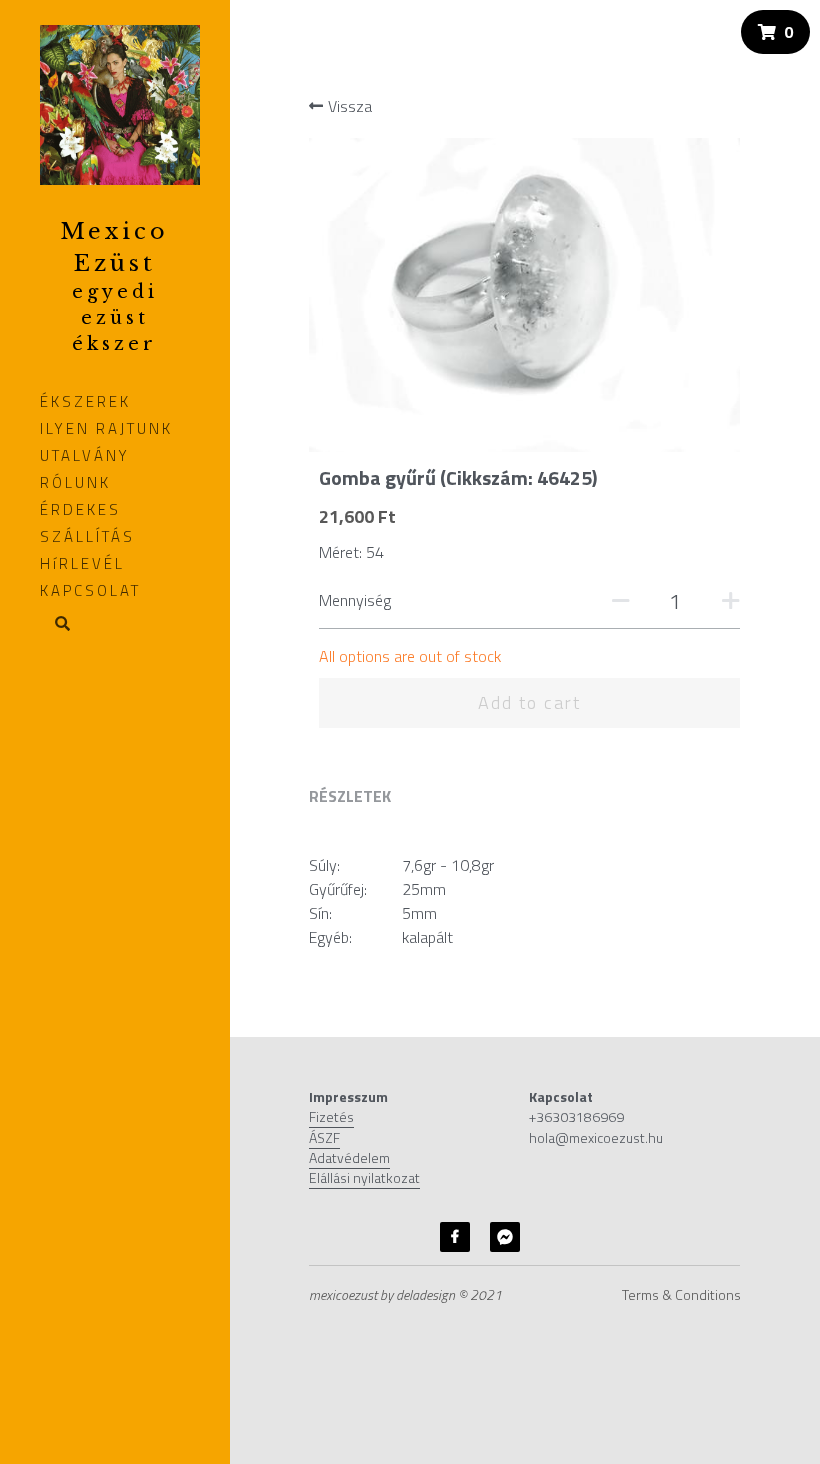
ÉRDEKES (80, 509)
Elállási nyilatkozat (364, 1177)
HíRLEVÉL (82, 563)
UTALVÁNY (85, 455)
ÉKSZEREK (85, 401)
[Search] (55, 625)
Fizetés (331, 1116)
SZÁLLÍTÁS (87, 536)
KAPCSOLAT (90, 590)
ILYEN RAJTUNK (106, 428)
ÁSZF (324, 1137)
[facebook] (455, 1237)
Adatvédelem (349, 1157)
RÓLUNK (75, 482)
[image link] (120, 103)
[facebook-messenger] (505, 1237)
